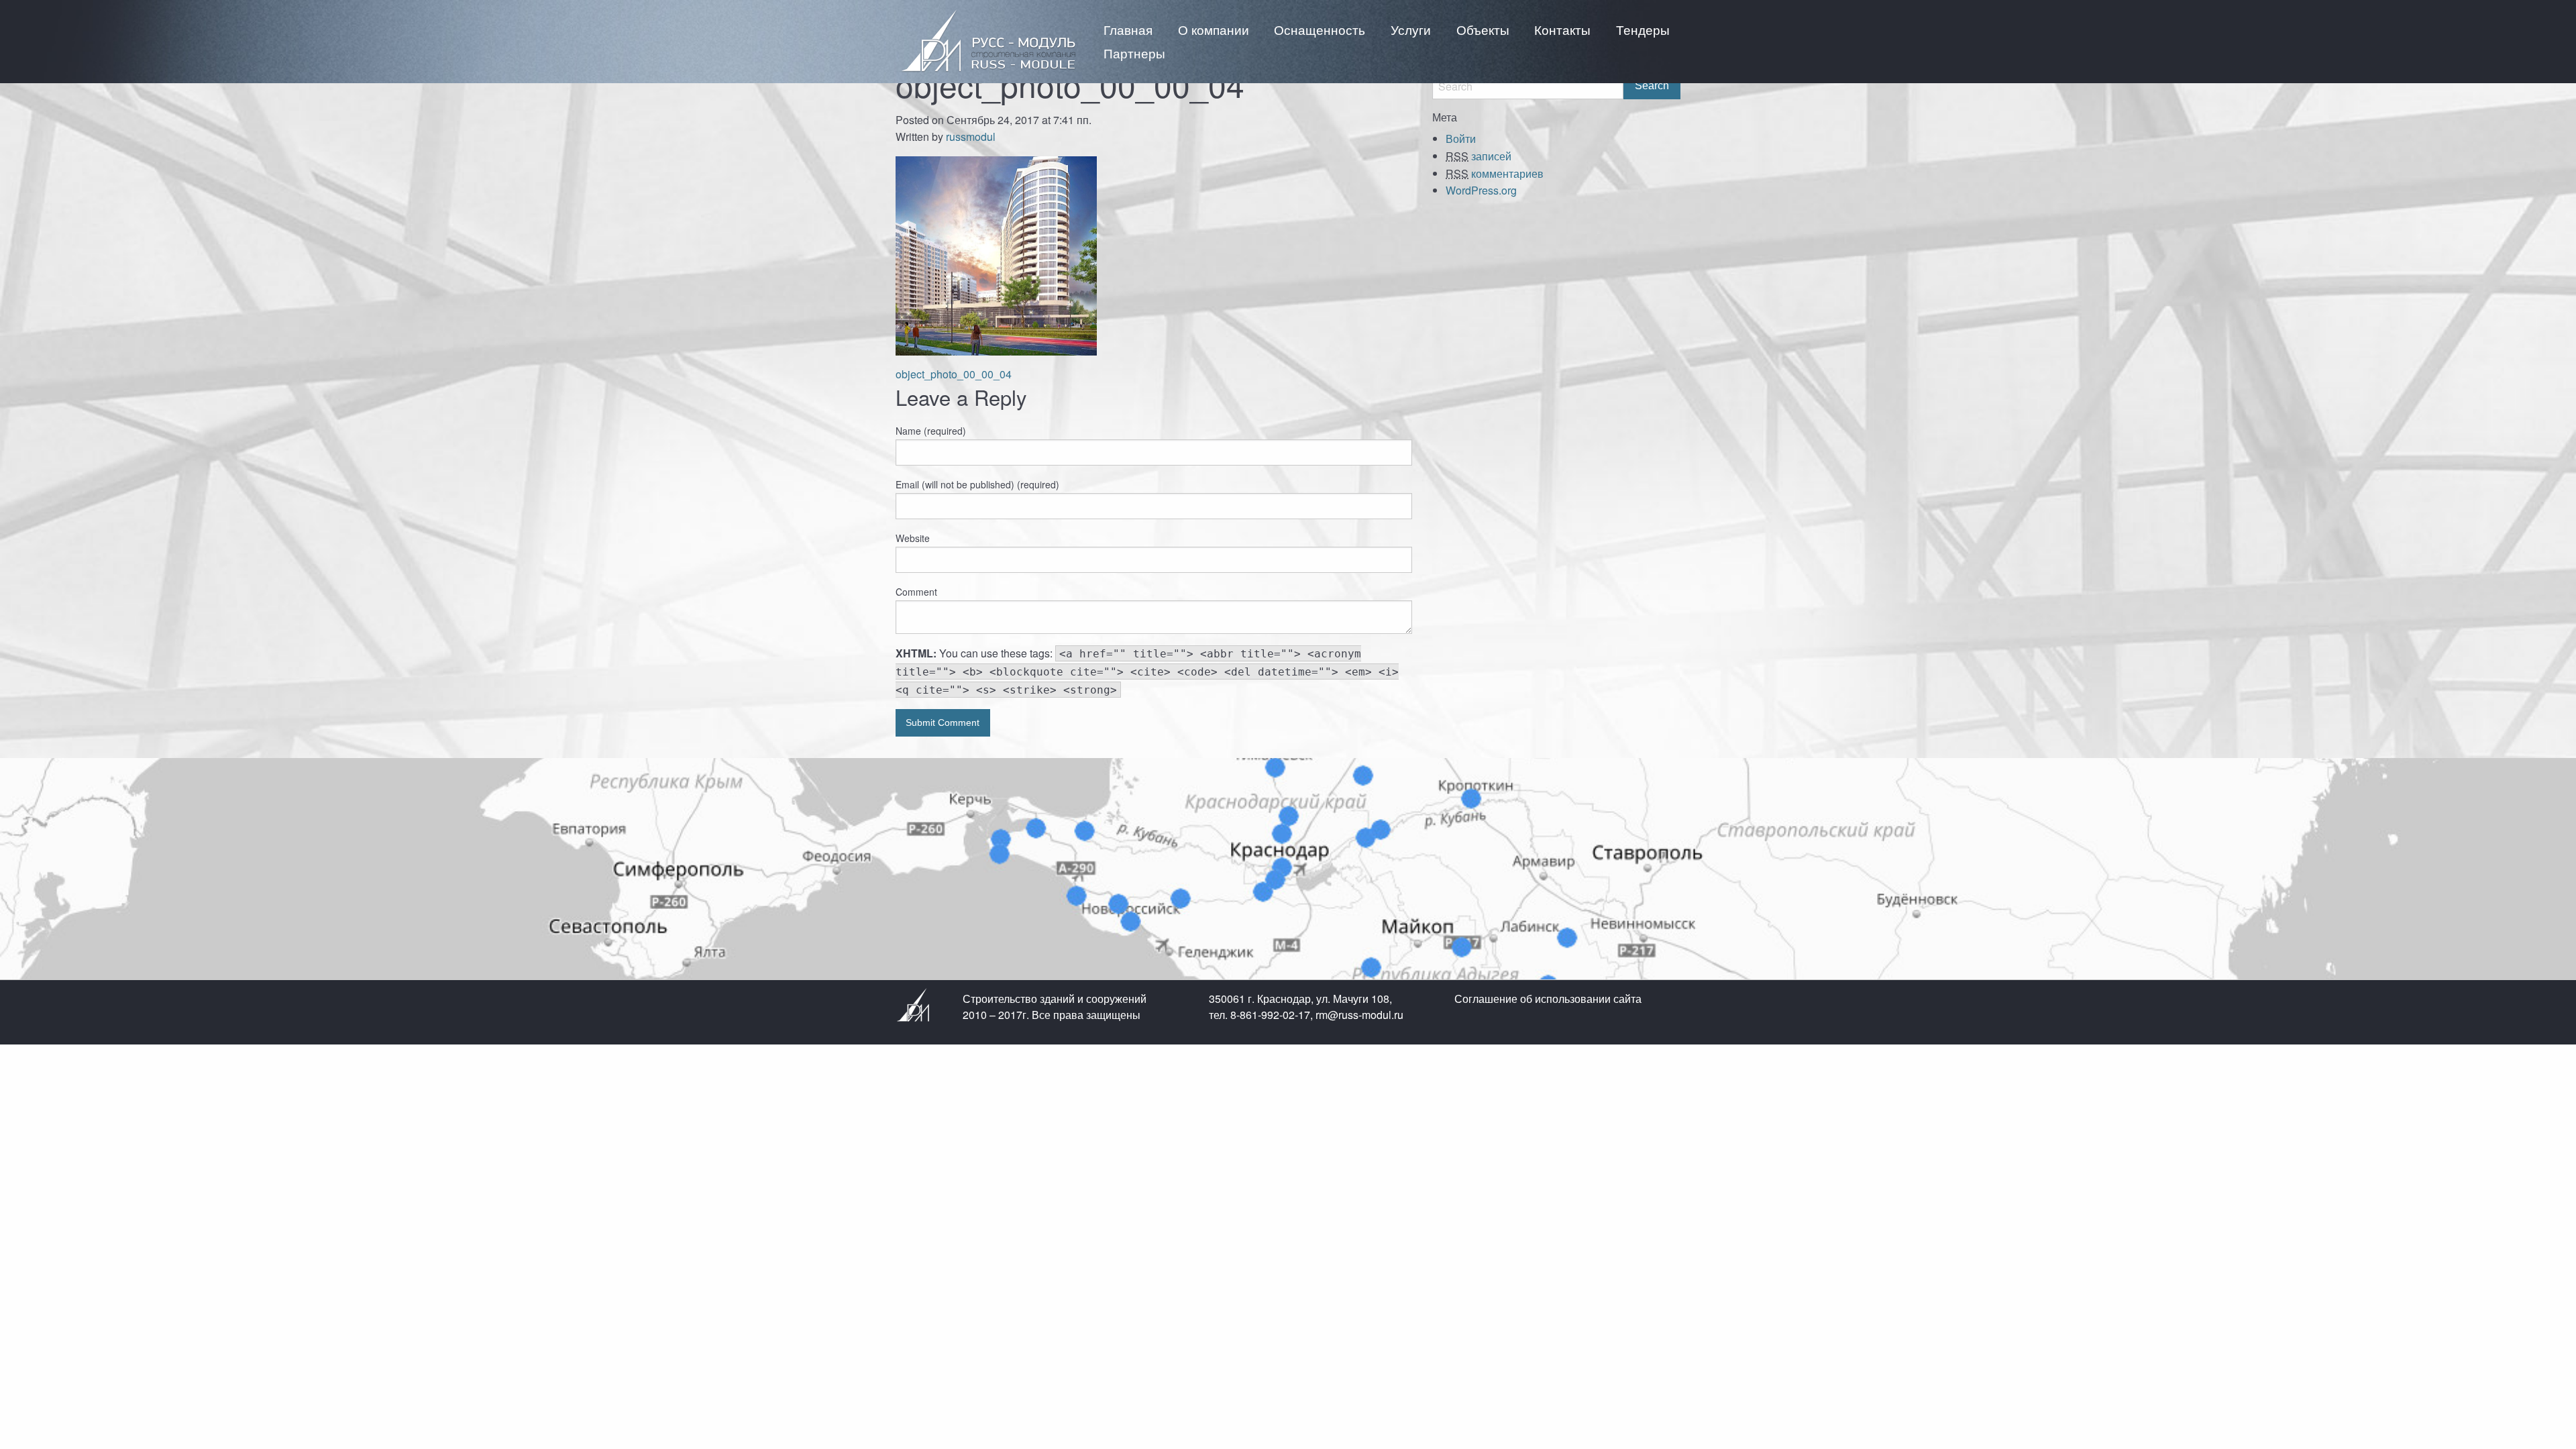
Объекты (1483, 29)
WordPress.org (1481, 190)
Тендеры (1643, 29)
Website (913, 538)
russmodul (971, 137)
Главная (1128, 29)
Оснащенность (1320, 29)
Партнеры (1134, 53)
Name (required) (931, 431)
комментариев (1495, 173)
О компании (1214, 29)
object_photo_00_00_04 (954, 374)
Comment (916, 592)
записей (1479, 156)
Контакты (1562, 29)
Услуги (1411, 29)
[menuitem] (1128, 29)
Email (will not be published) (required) (977, 484)
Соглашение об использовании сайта (1548, 999)
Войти (1461, 139)
